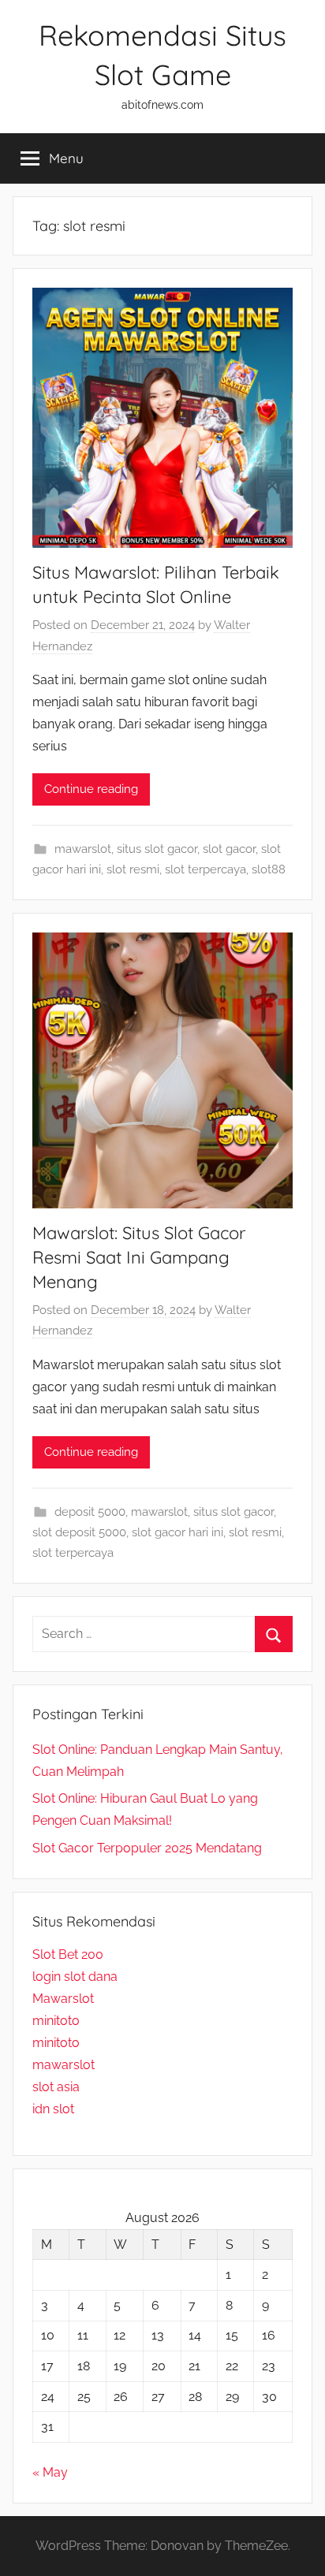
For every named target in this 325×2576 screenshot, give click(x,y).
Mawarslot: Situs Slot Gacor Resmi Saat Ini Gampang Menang (139, 1257)
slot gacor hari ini (177, 1532)
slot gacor (229, 849)
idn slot (53, 2109)
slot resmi (133, 869)
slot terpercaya (205, 869)
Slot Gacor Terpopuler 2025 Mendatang (147, 1848)
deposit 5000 (90, 1512)
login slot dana (75, 1977)
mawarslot (83, 849)
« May (50, 2472)
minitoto (56, 2021)
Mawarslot (63, 1999)
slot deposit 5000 (79, 1532)
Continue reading (91, 789)
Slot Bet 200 (68, 1954)
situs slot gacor (157, 849)
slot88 (269, 869)
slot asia (56, 2087)
